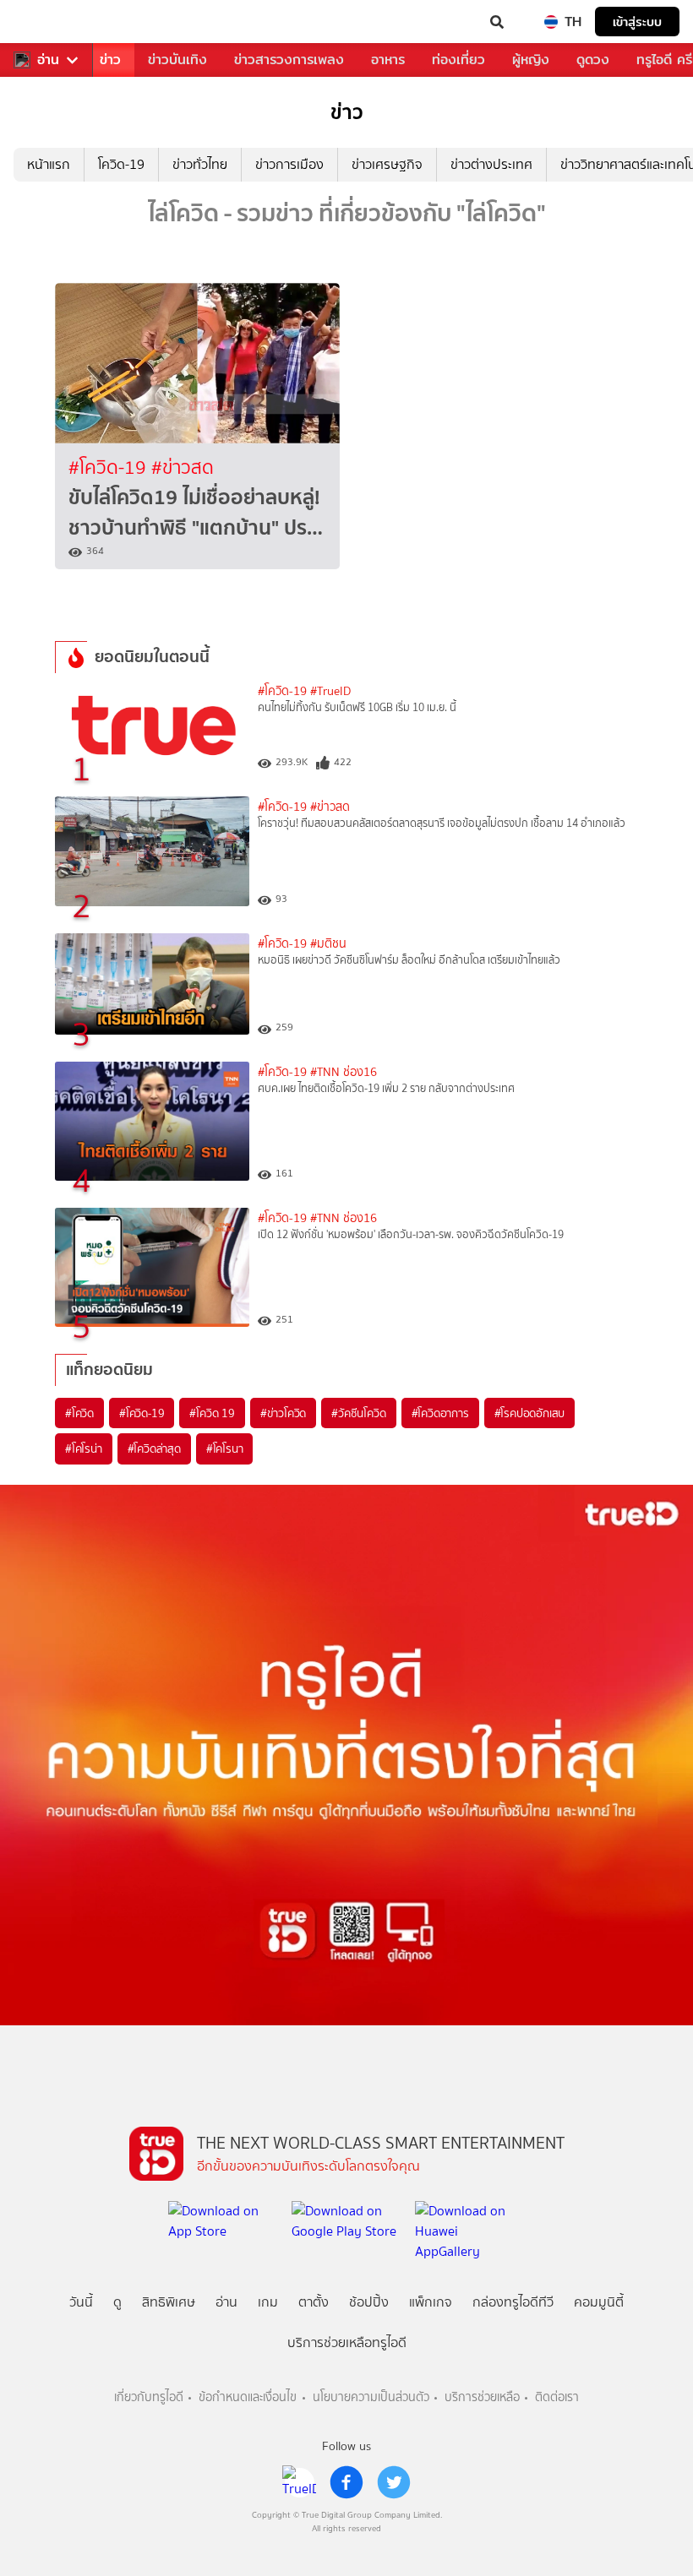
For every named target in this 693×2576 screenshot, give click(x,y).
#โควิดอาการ (440, 1413)
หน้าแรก (49, 164)
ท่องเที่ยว (458, 60)
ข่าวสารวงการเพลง (289, 60)
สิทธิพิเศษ (169, 2302)
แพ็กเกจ (431, 2302)
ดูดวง (593, 60)
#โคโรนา (225, 1448)
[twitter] (394, 2482)
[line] (299, 2482)
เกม (268, 2302)
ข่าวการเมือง (289, 164)
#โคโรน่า (84, 1448)
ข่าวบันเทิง (177, 60)
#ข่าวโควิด (283, 1413)
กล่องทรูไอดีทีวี (513, 2302)
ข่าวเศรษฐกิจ (387, 164)
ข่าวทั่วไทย (200, 164)
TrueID (47, 22)
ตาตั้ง (314, 2302)
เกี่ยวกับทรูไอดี (149, 2397)
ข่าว (110, 60)
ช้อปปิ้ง (369, 2302)
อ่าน (48, 60)
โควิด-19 (121, 164)
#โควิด (79, 1413)
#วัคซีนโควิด (358, 1413)
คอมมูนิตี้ (599, 2302)
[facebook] (346, 2482)
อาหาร (388, 60)
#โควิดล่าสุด (154, 1448)
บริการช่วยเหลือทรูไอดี (347, 2342)
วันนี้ (81, 2302)
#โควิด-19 (110, 467)
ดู (117, 2302)
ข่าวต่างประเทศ (491, 164)
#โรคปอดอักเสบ (530, 1413)
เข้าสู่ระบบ (637, 22)
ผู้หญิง (531, 60)
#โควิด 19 (212, 1413)
